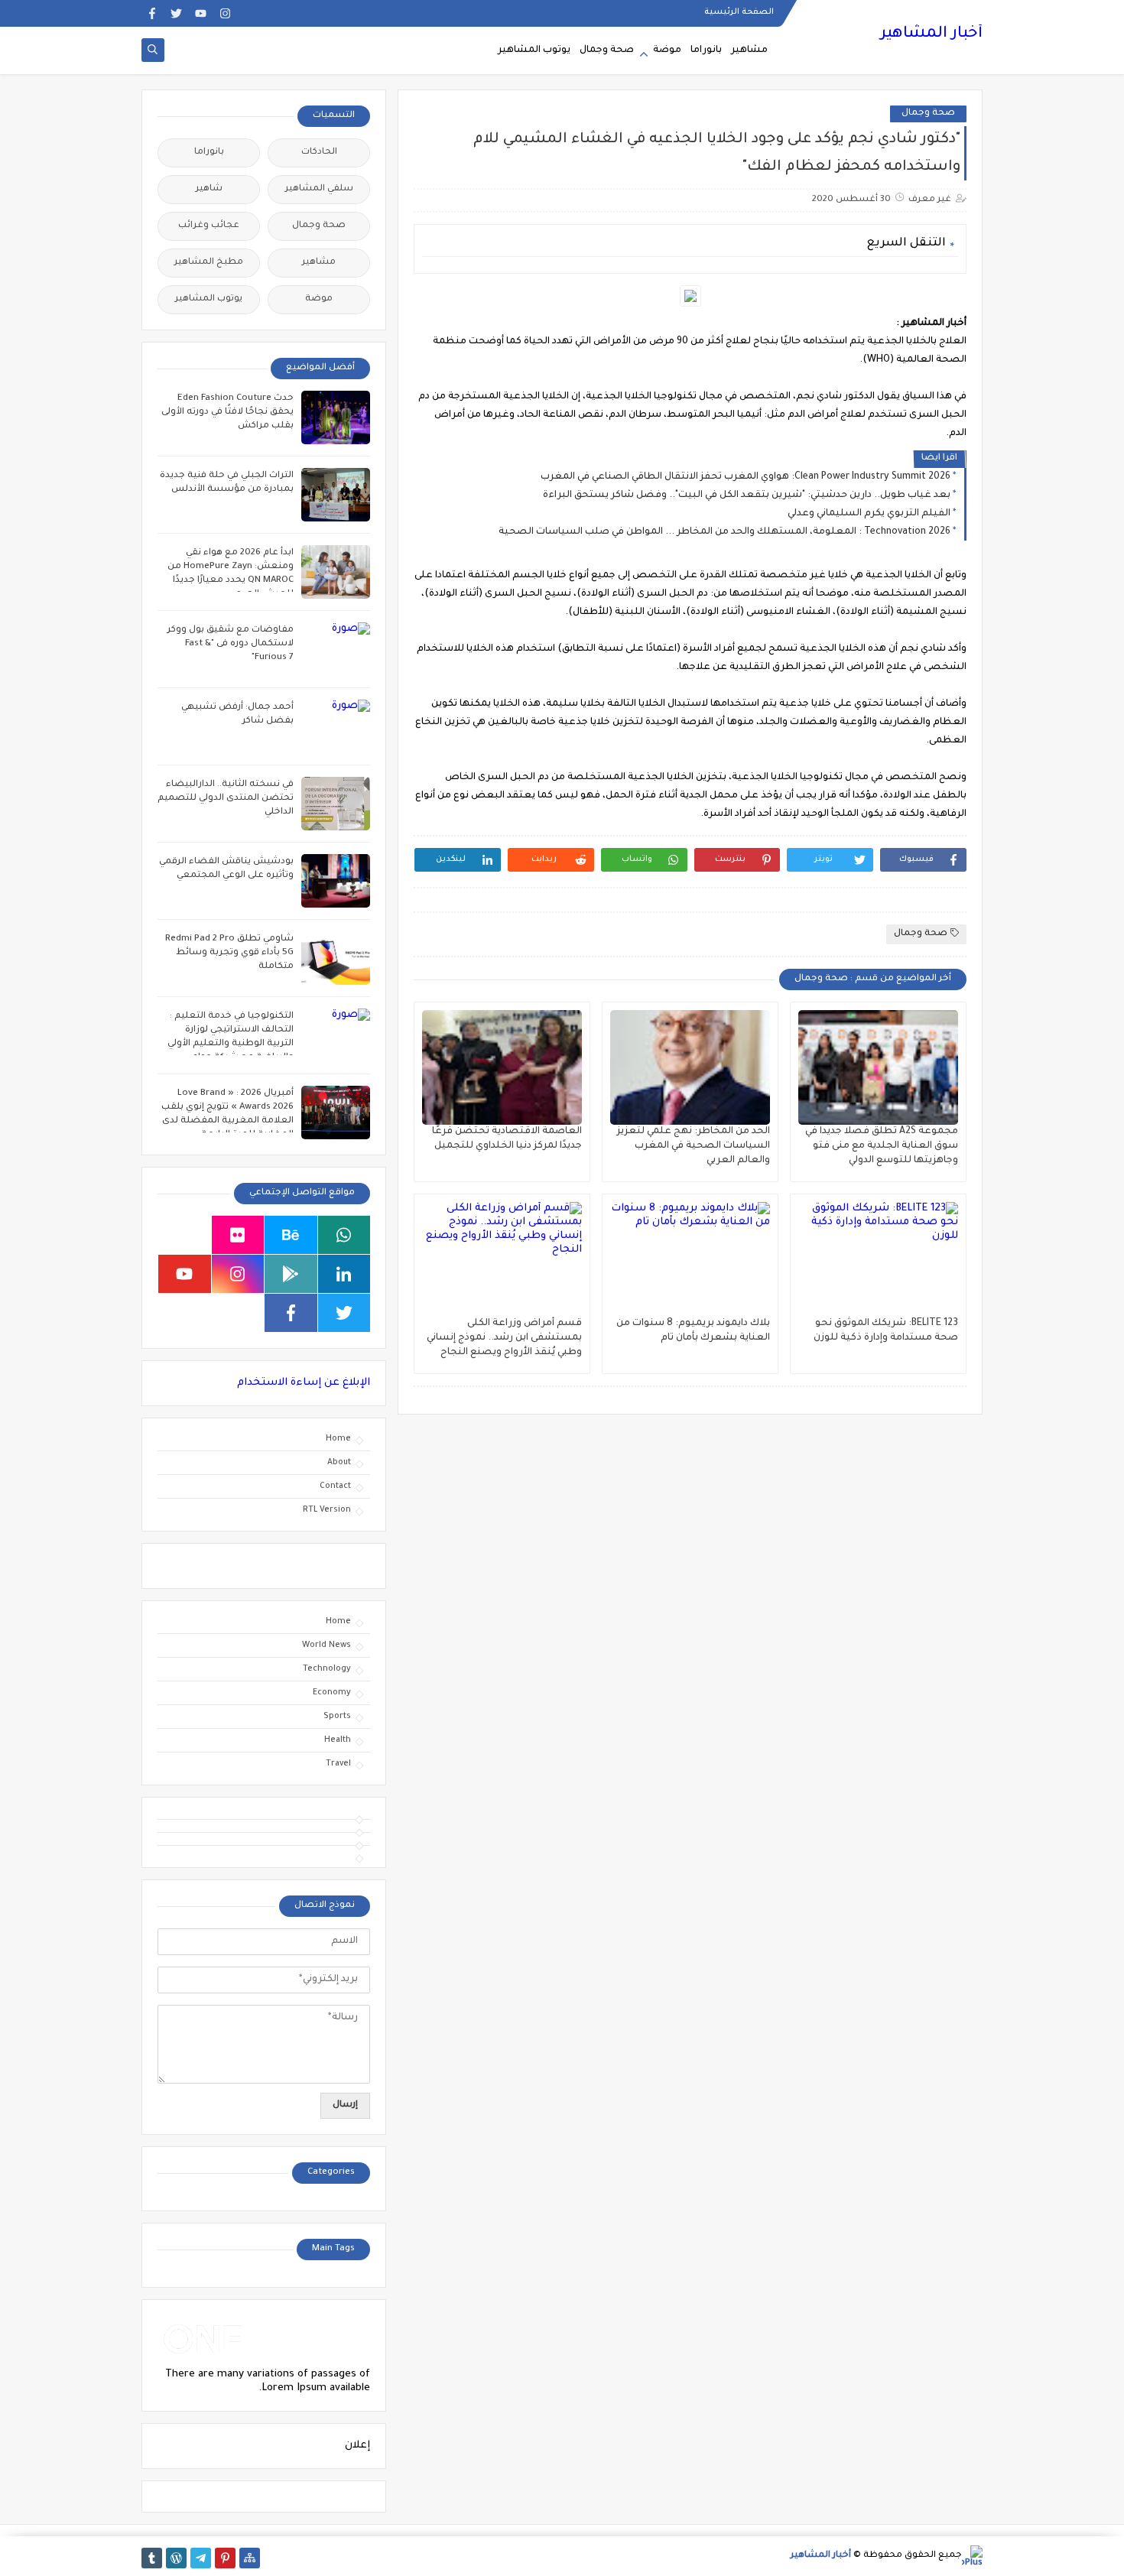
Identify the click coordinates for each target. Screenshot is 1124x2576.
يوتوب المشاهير (534, 50)
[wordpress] (176, 2558)
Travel (338, 1764)
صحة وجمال (607, 50)
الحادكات (319, 153)
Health (338, 1740)
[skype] (185, 1235)
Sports (337, 1717)
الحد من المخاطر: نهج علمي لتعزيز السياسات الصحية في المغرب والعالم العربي (694, 1146)
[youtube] (201, 13)
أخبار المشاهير (931, 34)
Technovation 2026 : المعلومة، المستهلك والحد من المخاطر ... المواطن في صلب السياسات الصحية (724, 532)
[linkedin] (344, 1274)
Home (338, 1439)
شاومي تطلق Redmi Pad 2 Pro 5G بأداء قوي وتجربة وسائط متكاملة (229, 953)
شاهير (209, 189)
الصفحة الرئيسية (739, 12)
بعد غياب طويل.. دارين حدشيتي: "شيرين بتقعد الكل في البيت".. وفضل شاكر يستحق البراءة (747, 495)
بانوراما (706, 50)
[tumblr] (152, 2558)
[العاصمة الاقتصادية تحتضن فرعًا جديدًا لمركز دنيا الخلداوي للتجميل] (502, 1067)
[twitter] (176, 13)
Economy (332, 1693)
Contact (335, 1486)
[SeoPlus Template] (972, 2556)
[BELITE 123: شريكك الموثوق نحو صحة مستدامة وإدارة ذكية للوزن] (878, 1259)
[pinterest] (225, 2558)
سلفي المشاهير (319, 189)
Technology (327, 1669)
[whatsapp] (344, 1235)
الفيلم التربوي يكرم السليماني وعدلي (869, 514)
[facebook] (152, 13)
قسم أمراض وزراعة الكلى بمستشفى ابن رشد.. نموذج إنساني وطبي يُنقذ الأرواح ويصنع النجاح (504, 1338)
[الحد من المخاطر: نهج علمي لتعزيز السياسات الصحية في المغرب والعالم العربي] (690, 1067)
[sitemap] (250, 2558)
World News (326, 1645)
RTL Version (327, 1510)
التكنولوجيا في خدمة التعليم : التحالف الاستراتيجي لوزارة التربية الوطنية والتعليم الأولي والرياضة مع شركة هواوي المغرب (231, 1044)
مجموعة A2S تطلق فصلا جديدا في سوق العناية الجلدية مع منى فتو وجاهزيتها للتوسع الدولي (882, 1146)
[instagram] (225, 13)
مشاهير (749, 50)
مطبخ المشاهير (209, 263)
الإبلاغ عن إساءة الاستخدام (304, 1383)
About (339, 1463)
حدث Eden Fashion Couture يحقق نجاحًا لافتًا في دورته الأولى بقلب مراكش (227, 413)
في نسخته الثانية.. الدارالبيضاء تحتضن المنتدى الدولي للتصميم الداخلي (226, 799)
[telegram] (201, 2558)
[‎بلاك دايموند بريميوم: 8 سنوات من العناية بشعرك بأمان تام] (690, 1259)
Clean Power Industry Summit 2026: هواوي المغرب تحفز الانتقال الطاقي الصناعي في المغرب (746, 477)
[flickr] (238, 1235)
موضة (667, 50)
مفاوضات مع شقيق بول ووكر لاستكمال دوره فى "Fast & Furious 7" (231, 644)
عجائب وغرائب (209, 226)
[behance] (291, 1235)
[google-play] (291, 1274)
